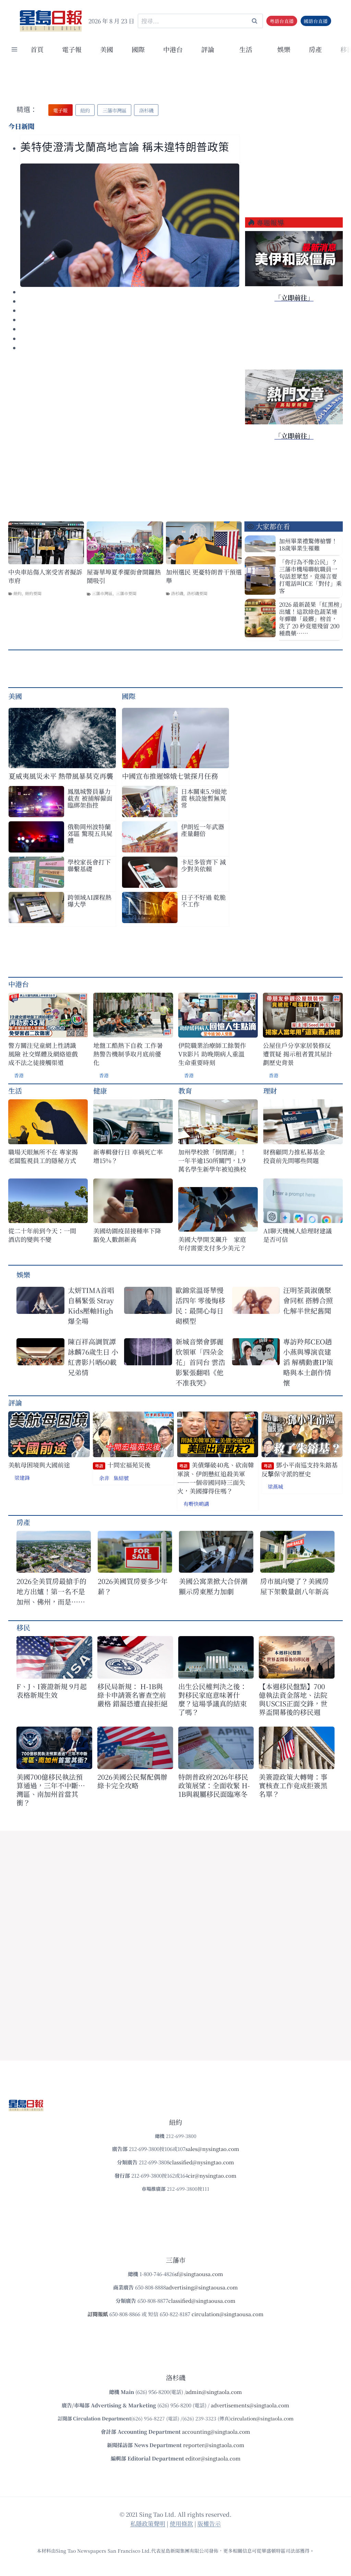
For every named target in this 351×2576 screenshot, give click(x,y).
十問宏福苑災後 (123, 1465)
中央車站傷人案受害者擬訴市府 (45, 576)
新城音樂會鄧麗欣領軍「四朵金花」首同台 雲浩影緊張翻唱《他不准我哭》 (200, 1362)
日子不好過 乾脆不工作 (203, 900)
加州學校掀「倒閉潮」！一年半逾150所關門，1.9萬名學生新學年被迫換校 (212, 1160)
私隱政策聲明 (148, 2523)
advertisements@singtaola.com (250, 2405)
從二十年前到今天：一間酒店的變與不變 (42, 1235)
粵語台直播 (282, 21)
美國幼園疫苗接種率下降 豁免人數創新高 (127, 1235)
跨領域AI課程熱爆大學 (89, 900)
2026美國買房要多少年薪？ (133, 1586)
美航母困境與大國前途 (39, 1465)
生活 (15, 1091)
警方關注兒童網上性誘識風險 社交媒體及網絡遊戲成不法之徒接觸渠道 (43, 1054)
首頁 (37, 49)
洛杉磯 (177, 593)
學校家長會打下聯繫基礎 (89, 865)
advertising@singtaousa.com (202, 2287)
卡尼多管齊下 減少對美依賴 (203, 865)
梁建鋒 (22, 1478)
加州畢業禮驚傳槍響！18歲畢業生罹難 (308, 544)
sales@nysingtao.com (212, 2149)
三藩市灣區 (102, 593)
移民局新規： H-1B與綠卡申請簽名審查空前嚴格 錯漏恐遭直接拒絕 (132, 1695)
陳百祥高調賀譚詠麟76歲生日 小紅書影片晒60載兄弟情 (93, 1357)
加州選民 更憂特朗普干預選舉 (204, 576)
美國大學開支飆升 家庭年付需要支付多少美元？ (212, 1244)
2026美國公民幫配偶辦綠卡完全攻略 (132, 1781)
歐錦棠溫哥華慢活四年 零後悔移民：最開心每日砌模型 (200, 1305)
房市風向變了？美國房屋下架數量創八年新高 (294, 1586)
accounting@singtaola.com (216, 2432)
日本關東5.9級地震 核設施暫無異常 (204, 798)
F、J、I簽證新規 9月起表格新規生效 (52, 1691)
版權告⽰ (209, 2523)
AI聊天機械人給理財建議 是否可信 (299, 1235)
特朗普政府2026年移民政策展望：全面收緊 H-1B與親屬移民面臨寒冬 (214, 1785)
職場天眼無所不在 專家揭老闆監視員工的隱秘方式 (43, 1156)
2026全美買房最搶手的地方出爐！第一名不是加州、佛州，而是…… (51, 1591)
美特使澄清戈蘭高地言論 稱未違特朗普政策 (125, 147)
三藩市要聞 (126, 593)
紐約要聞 (33, 593)
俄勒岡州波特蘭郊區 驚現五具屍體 (90, 833)
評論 (15, 1402)
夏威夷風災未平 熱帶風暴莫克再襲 (61, 776)
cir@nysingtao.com (212, 2175)
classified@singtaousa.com (202, 2301)
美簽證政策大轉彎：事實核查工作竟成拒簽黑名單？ (293, 1785)
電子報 (72, 49)
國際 (138, 49)
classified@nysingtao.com (202, 2162)
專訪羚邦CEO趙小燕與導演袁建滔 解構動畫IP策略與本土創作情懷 (308, 1362)
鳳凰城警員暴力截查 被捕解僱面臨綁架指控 (90, 798)
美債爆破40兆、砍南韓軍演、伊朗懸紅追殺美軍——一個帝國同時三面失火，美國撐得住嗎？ (216, 1478)
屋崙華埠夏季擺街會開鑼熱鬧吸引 (124, 576)
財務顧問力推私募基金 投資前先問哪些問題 (297, 1156)
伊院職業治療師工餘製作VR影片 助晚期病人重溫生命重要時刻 (212, 1054)
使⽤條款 (181, 2523)
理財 (270, 1091)
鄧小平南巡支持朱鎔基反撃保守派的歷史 (300, 1469)
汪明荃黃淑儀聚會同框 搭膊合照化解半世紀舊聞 (308, 1300)
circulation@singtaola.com (262, 2418)
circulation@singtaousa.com (228, 2314)
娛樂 (284, 49)
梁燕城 (275, 1486)
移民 (23, 1627)
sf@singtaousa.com (199, 2274)
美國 (107, 49)
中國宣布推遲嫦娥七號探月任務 (170, 776)
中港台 (173, 49)
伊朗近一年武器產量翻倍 (203, 830)
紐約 (17, 593)
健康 (100, 1091)
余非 (104, 1478)
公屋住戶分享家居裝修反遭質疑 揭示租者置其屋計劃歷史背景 (298, 1054)
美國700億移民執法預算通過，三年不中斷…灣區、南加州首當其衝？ (51, 1790)
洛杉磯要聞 (197, 593)
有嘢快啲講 (196, 1504)
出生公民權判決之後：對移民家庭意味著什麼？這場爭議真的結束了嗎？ (213, 1699)
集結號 (121, 1478)
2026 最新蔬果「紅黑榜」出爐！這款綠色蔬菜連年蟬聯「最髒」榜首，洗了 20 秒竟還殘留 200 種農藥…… (311, 619)
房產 (315, 49)
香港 (19, 1075)
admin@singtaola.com (214, 2392)
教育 (185, 1091)
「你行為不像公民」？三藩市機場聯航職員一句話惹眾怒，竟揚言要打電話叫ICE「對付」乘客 (310, 576)
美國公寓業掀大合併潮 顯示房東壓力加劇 (216, 1586)
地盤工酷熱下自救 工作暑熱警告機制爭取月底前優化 (128, 1054)
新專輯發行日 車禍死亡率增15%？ (128, 1156)
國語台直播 (316, 21)
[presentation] (130, 225)
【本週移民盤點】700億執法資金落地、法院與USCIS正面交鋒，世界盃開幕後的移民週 (293, 1699)
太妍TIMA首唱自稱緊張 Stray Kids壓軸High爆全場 (91, 1305)
